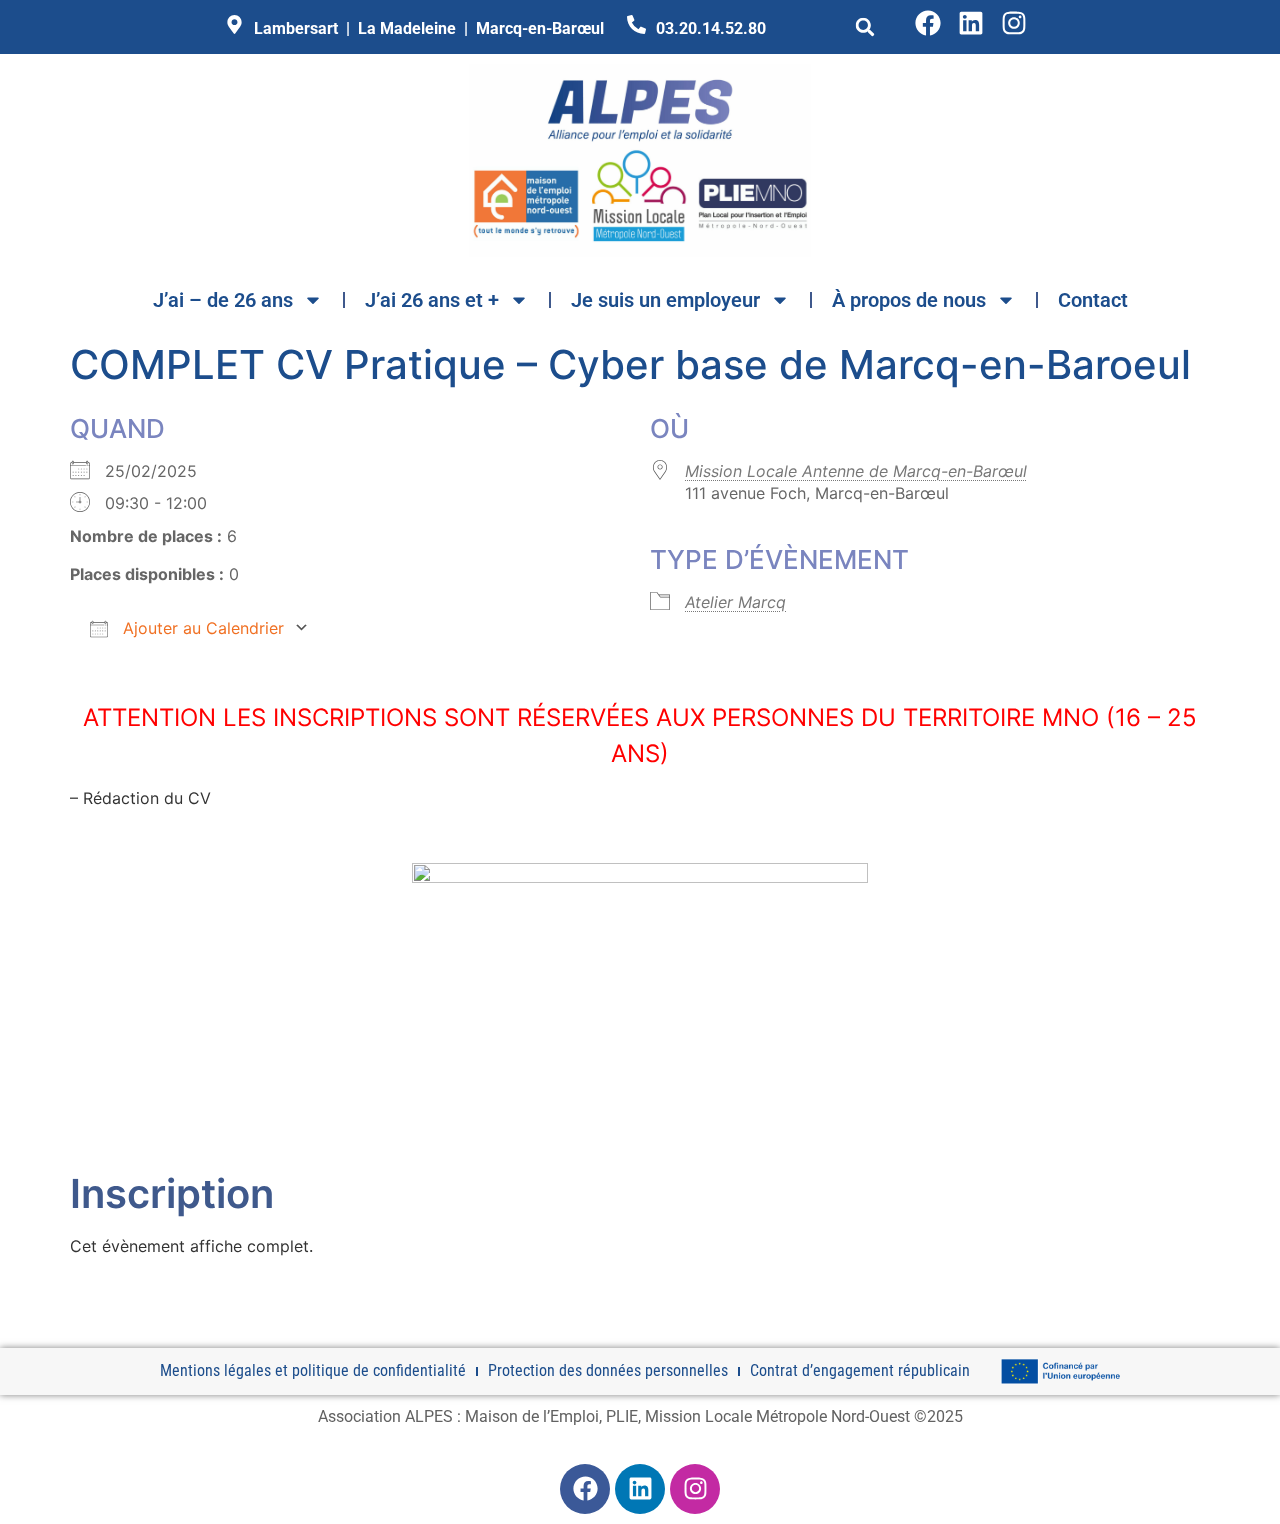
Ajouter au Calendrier (201, 628)
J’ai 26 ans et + (432, 300)
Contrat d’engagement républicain (860, 1370)
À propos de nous (909, 300)
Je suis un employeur (665, 300)
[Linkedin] (971, 23)
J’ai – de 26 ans (223, 300)
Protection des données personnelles (608, 1370)
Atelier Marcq (735, 602)
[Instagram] (1014, 23)
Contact (1093, 300)
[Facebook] (928, 23)
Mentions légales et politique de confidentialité (313, 1370)
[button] (865, 27)
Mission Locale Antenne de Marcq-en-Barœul (856, 471)
